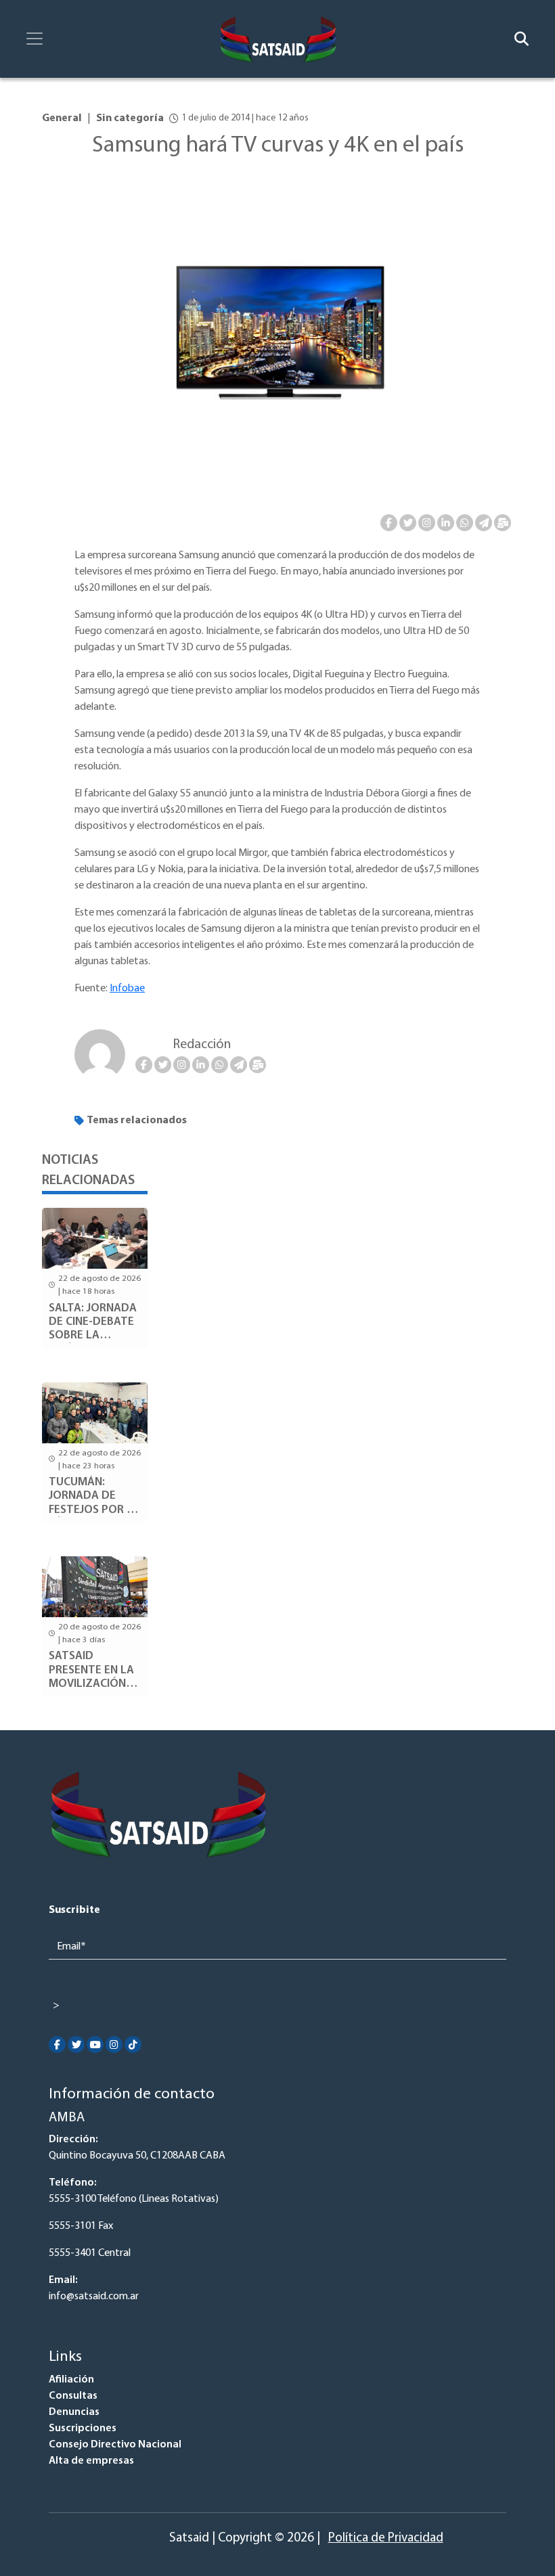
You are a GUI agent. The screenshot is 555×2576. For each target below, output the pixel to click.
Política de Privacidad (386, 2538)
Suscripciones (83, 2428)
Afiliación (71, 2380)
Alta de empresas (91, 2461)
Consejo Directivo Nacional (115, 2445)
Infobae (127, 989)
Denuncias (74, 2412)
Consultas (73, 2396)
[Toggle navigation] (35, 39)
